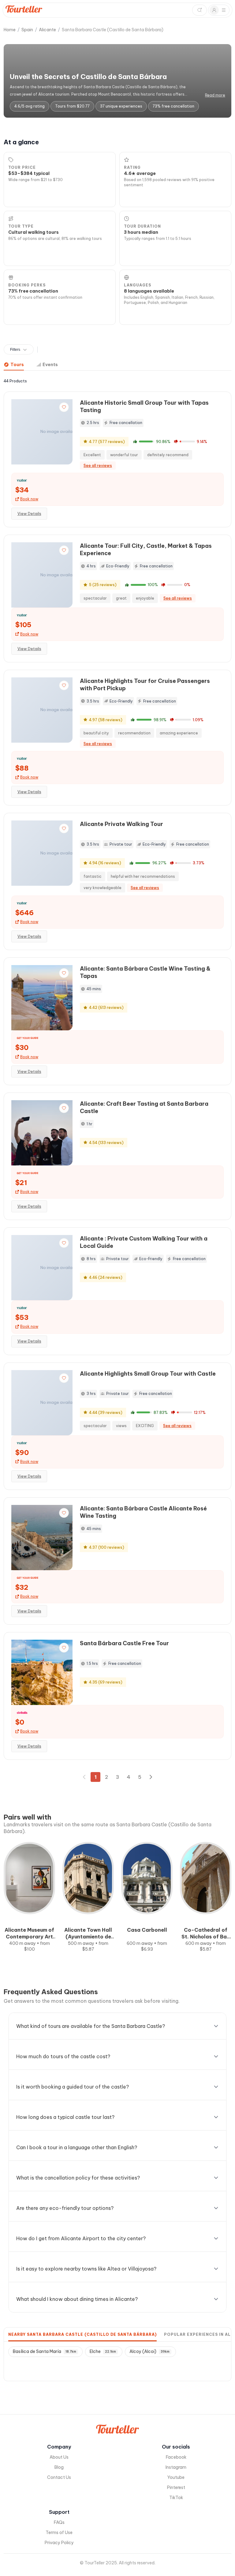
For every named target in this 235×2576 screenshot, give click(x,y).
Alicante (47, 30)
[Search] (200, 10)
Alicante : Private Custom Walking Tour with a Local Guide (144, 1242)
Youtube (176, 2477)
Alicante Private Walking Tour (121, 824)
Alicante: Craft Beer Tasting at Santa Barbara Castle (144, 1107)
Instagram (176, 2467)
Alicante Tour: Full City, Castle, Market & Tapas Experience (146, 549)
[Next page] (151, 1777)
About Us (59, 2457)
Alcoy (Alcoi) (149, 2351)
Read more (215, 95)
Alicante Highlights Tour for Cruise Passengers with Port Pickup (145, 685)
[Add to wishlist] (64, 407)
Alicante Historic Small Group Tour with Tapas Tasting (144, 406)
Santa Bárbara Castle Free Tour (124, 1643)
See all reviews (98, 466)
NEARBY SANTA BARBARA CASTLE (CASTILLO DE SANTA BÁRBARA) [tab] (82, 2334)
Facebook (176, 2457)
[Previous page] (84, 1777)
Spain (27, 30)
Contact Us (59, 2477)
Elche (103, 2351)
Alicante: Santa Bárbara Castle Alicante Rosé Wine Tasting (143, 1512)
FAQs (59, 2522)
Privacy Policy (59, 2543)
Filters (15, 350)
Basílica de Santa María (45, 2351)
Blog (59, 2467)
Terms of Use (59, 2532)
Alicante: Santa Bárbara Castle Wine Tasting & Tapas (145, 972)
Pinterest (176, 2487)
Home (10, 30)
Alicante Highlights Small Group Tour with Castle (148, 1374)
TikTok (176, 2498)
